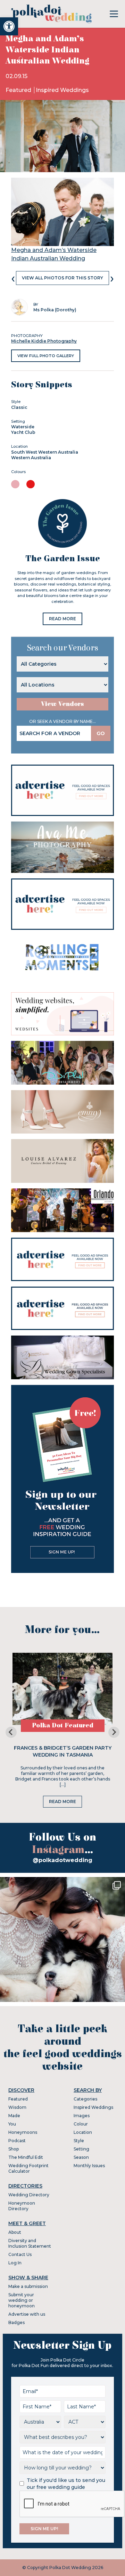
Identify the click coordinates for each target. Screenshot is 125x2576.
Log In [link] (15, 2263)
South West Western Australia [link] (45, 452)
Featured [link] (19, 90)
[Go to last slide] (11, 1732)
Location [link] (83, 2132)
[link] (9, 26)
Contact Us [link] (20, 2254)
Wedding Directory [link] (29, 2195)
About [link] (15, 2232)
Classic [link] (19, 407)
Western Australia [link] (31, 458)
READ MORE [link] (62, 619)
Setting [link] (81, 2149)
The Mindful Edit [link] (26, 2157)
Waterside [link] (23, 427)
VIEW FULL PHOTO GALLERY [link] (46, 356)
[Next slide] (114, 1732)
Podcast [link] (17, 2141)
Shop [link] (14, 2149)
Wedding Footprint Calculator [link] (28, 2168)
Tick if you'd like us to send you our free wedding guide (66, 2484)
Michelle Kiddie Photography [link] (44, 341)
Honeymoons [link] (23, 2132)
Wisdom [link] (17, 2107)
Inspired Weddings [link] (62, 90)
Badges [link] (16, 2322)
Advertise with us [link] (27, 2314)
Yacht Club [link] (23, 432)
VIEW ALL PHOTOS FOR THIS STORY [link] (62, 278)
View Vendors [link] (62, 704)
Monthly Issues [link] (89, 2166)
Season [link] (81, 2157)
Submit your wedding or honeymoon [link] (22, 2300)
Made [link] (14, 2116)
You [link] (12, 2124)
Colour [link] (81, 2124)
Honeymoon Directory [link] (22, 2206)
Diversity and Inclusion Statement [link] (30, 2243)
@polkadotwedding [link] (62, 1860)
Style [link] (79, 2141)
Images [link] (82, 2116)
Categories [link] (85, 2099)
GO (101, 733)
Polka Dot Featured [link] (63, 1725)
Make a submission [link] (28, 2286)
